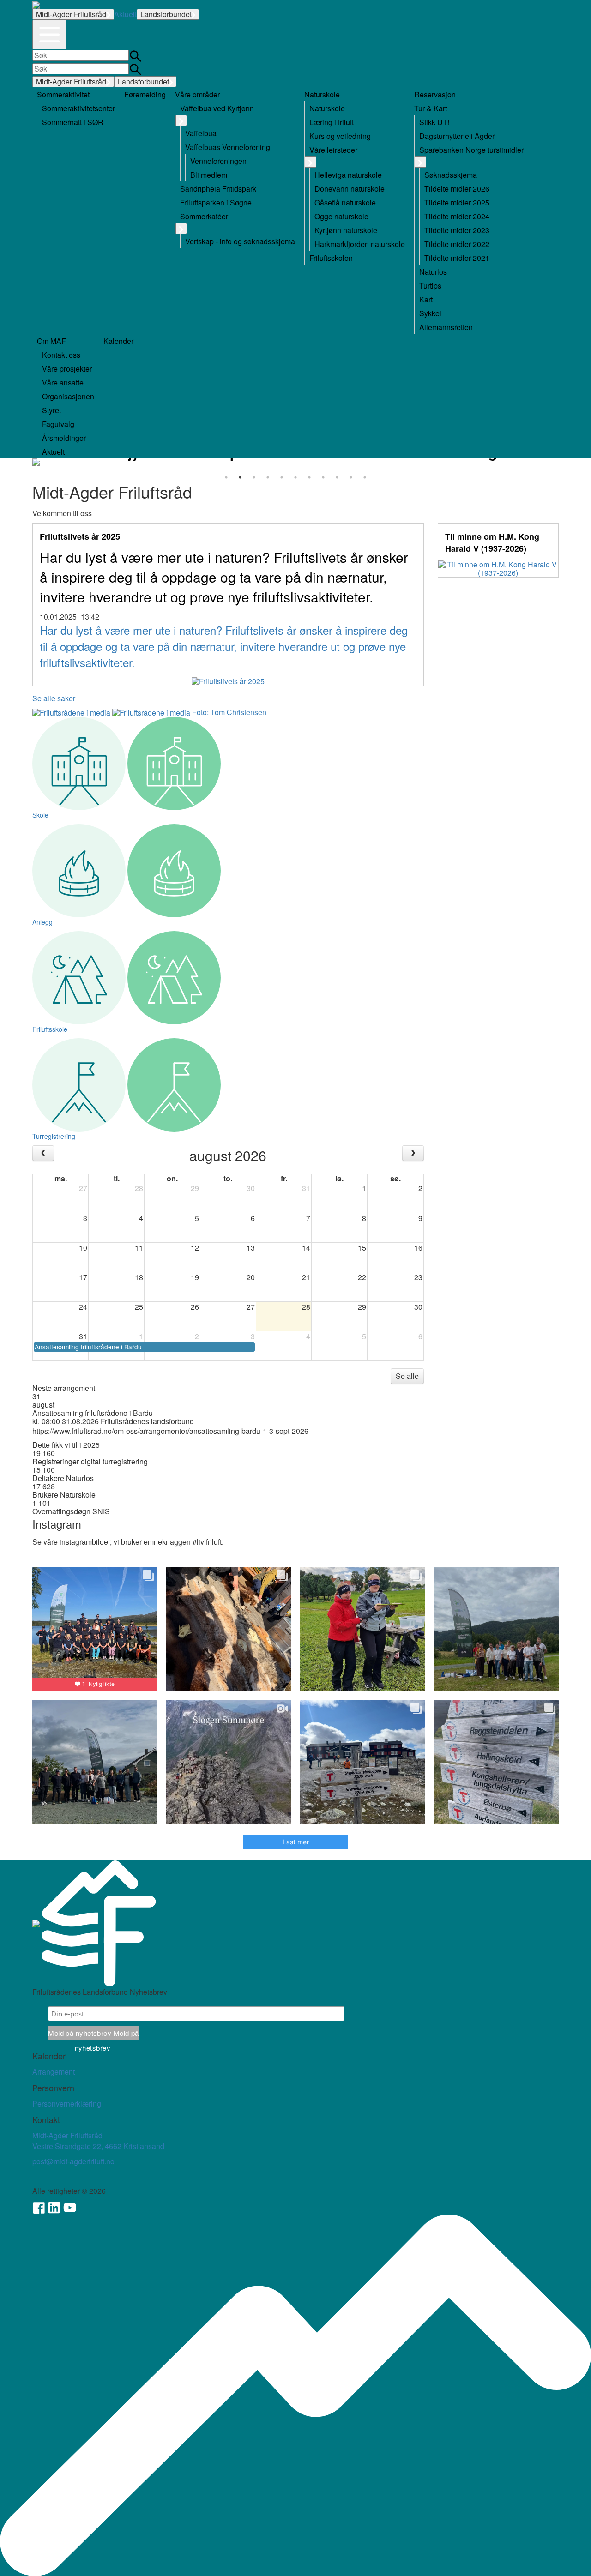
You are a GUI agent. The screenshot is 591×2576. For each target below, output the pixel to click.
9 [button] (337, 477)
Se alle (407, 1376)
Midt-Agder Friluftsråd (71, 14)
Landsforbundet (166, 14)
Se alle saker (54, 698)
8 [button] (323, 477)
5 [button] (282, 477)
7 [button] (309, 477)
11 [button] (365, 477)
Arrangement (54, 2072)
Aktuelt (125, 14)
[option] (295, 462)
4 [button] (268, 477)
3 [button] (254, 477)
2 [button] (240, 477)
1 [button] (226, 477)
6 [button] (295, 477)
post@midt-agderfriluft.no (73, 2161)
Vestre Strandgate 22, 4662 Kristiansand (98, 2146)
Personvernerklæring (67, 2104)
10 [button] (351, 477)
